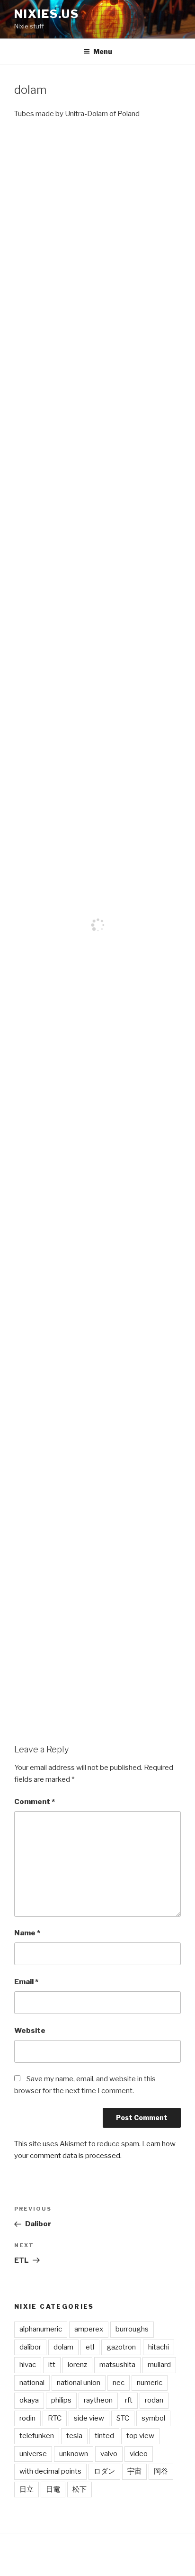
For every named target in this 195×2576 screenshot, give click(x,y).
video (139, 2454)
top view (140, 2436)
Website (30, 2031)
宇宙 (134, 2471)
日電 (53, 2489)
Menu (103, 51)
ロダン (104, 2471)
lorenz (77, 2365)
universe (33, 2454)
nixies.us (47, 14)
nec (119, 2383)
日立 (27, 2489)
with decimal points (50, 2471)
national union (79, 2383)
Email (26, 1982)
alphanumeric (41, 2329)
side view (89, 2418)
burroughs (132, 2329)
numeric (150, 2383)
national (32, 2383)
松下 (80, 2489)
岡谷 (161, 2471)
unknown (74, 2454)
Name (27, 1933)
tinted (104, 2436)
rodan (154, 2400)
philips (61, 2400)
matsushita (117, 2365)
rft (129, 2400)
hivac (28, 2365)
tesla (74, 2436)
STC (123, 2418)
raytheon (98, 2400)
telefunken (37, 2436)
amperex (89, 2329)
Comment (35, 1802)
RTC (55, 2418)
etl (90, 2347)
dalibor (30, 2347)
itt (52, 2365)
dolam (63, 2347)
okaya (29, 2400)
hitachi (159, 2347)
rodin (27, 2418)
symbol (153, 2418)
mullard (159, 2365)
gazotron (121, 2347)
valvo (109, 2454)
